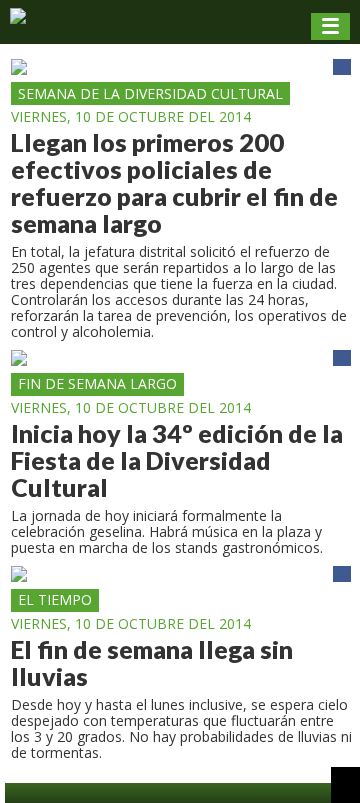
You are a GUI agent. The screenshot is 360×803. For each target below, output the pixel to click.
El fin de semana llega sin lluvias (152, 663)
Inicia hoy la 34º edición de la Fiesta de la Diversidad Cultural (177, 460)
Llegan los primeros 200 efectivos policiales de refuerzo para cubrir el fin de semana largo (174, 183)
